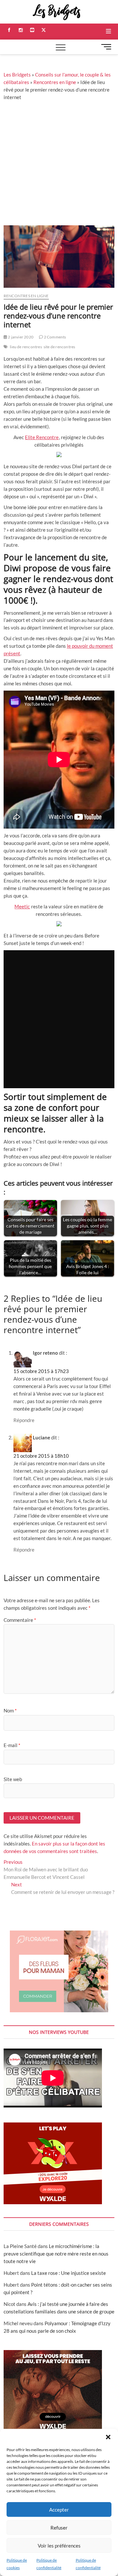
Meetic (22, 906)
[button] (108, 2437)
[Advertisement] (59, 163)
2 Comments (54, 337)
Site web (13, 1779)
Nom (10, 1710)
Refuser (59, 2528)
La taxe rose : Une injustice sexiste (69, 2273)
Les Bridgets (17, 75)
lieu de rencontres (26, 347)
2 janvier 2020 (20, 337)
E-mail (12, 1745)
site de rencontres (59, 347)
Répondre (24, 1420)
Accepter (59, 2510)
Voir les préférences (59, 2546)
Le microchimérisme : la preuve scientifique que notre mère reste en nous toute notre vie (56, 2254)
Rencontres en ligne (55, 82)
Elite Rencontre (42, 437)
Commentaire (20, 1620)
